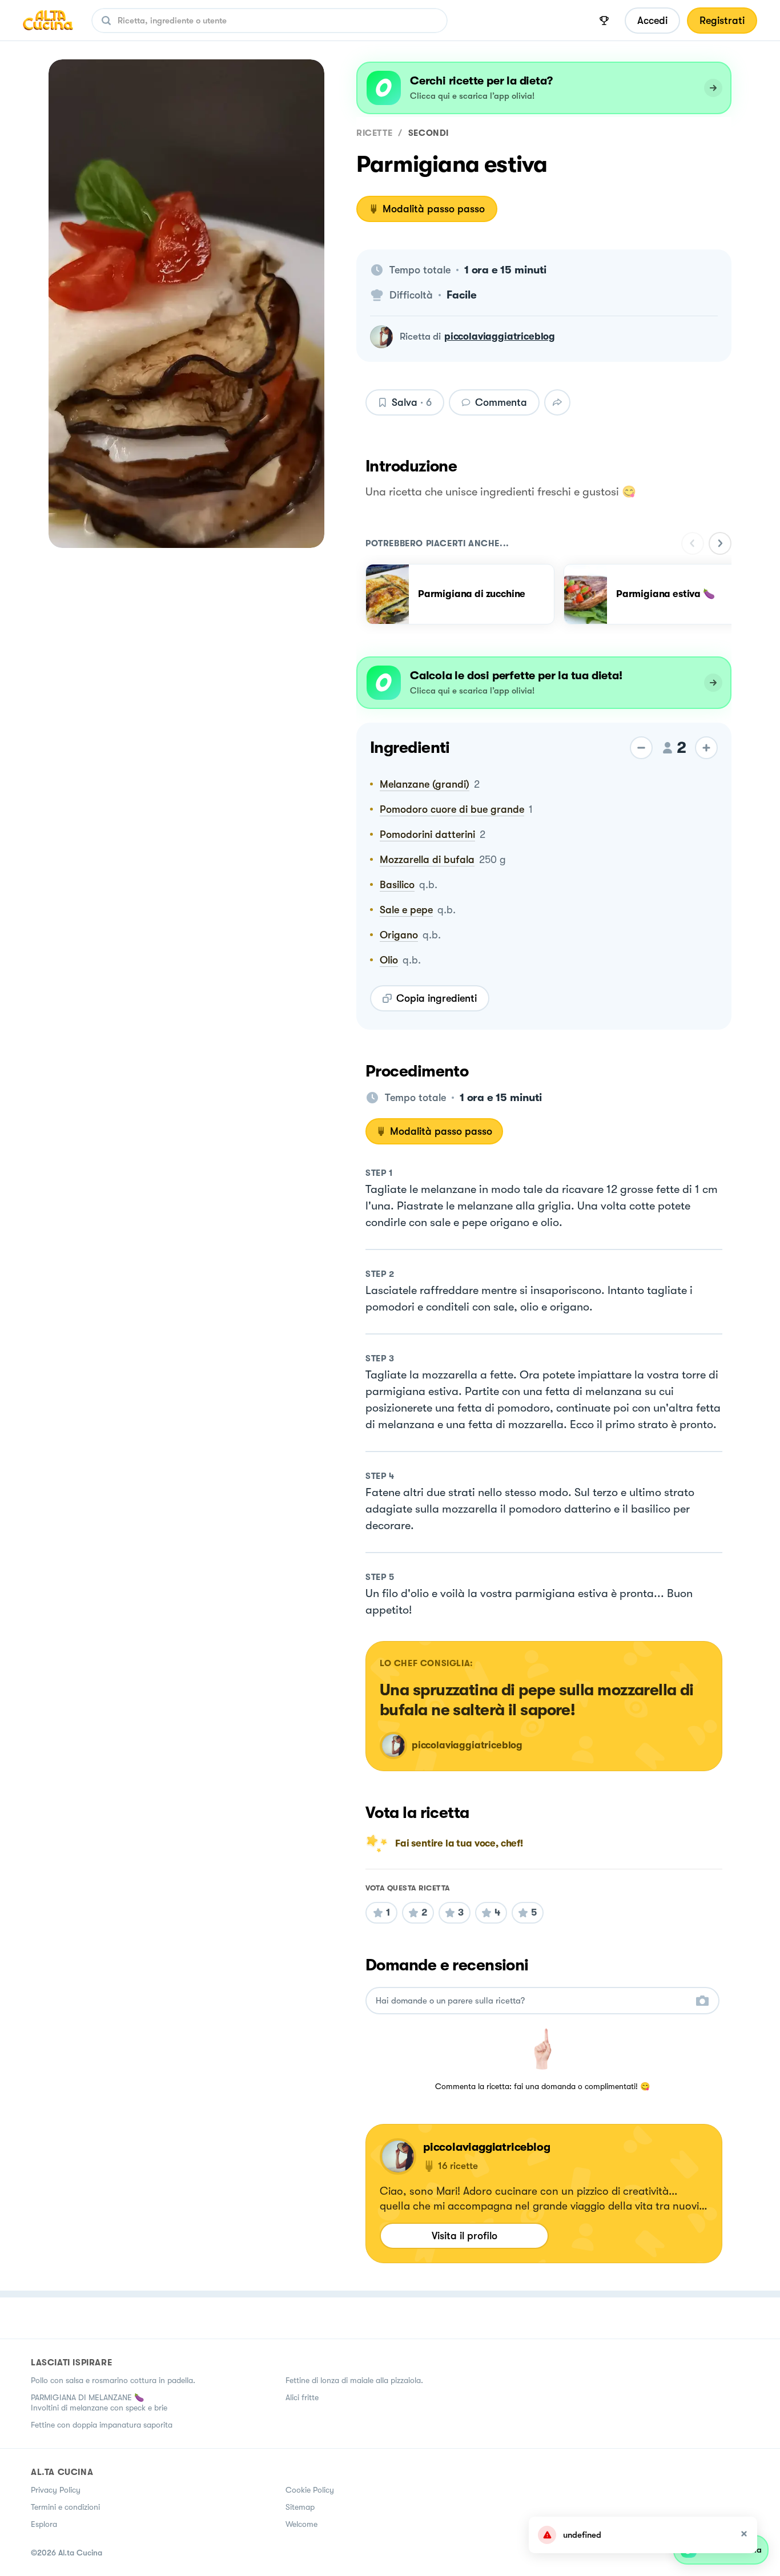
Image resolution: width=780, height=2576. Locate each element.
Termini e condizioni (65, 2507)
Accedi (652, 21)
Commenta (501, 402)
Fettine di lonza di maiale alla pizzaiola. (354, 2380)
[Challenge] (604, 21)
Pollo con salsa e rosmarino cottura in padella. (113, 2380)
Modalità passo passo (434, 209)
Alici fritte (302, 2397)
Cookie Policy (310, 2490)
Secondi (429, 133)
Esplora (44, 2524)
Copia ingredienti (437, 998)
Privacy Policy (56, 2490)
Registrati (722, 21)
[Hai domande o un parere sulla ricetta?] (532, 2001)
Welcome (301, 2524)
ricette (374, 133)
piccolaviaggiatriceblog (500, 336)
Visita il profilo (465, 2236)
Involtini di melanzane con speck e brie (99, 2408)
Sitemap (300, 2507)
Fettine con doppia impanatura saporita (102, 2425)
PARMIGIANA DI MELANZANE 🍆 (87, 2397)
